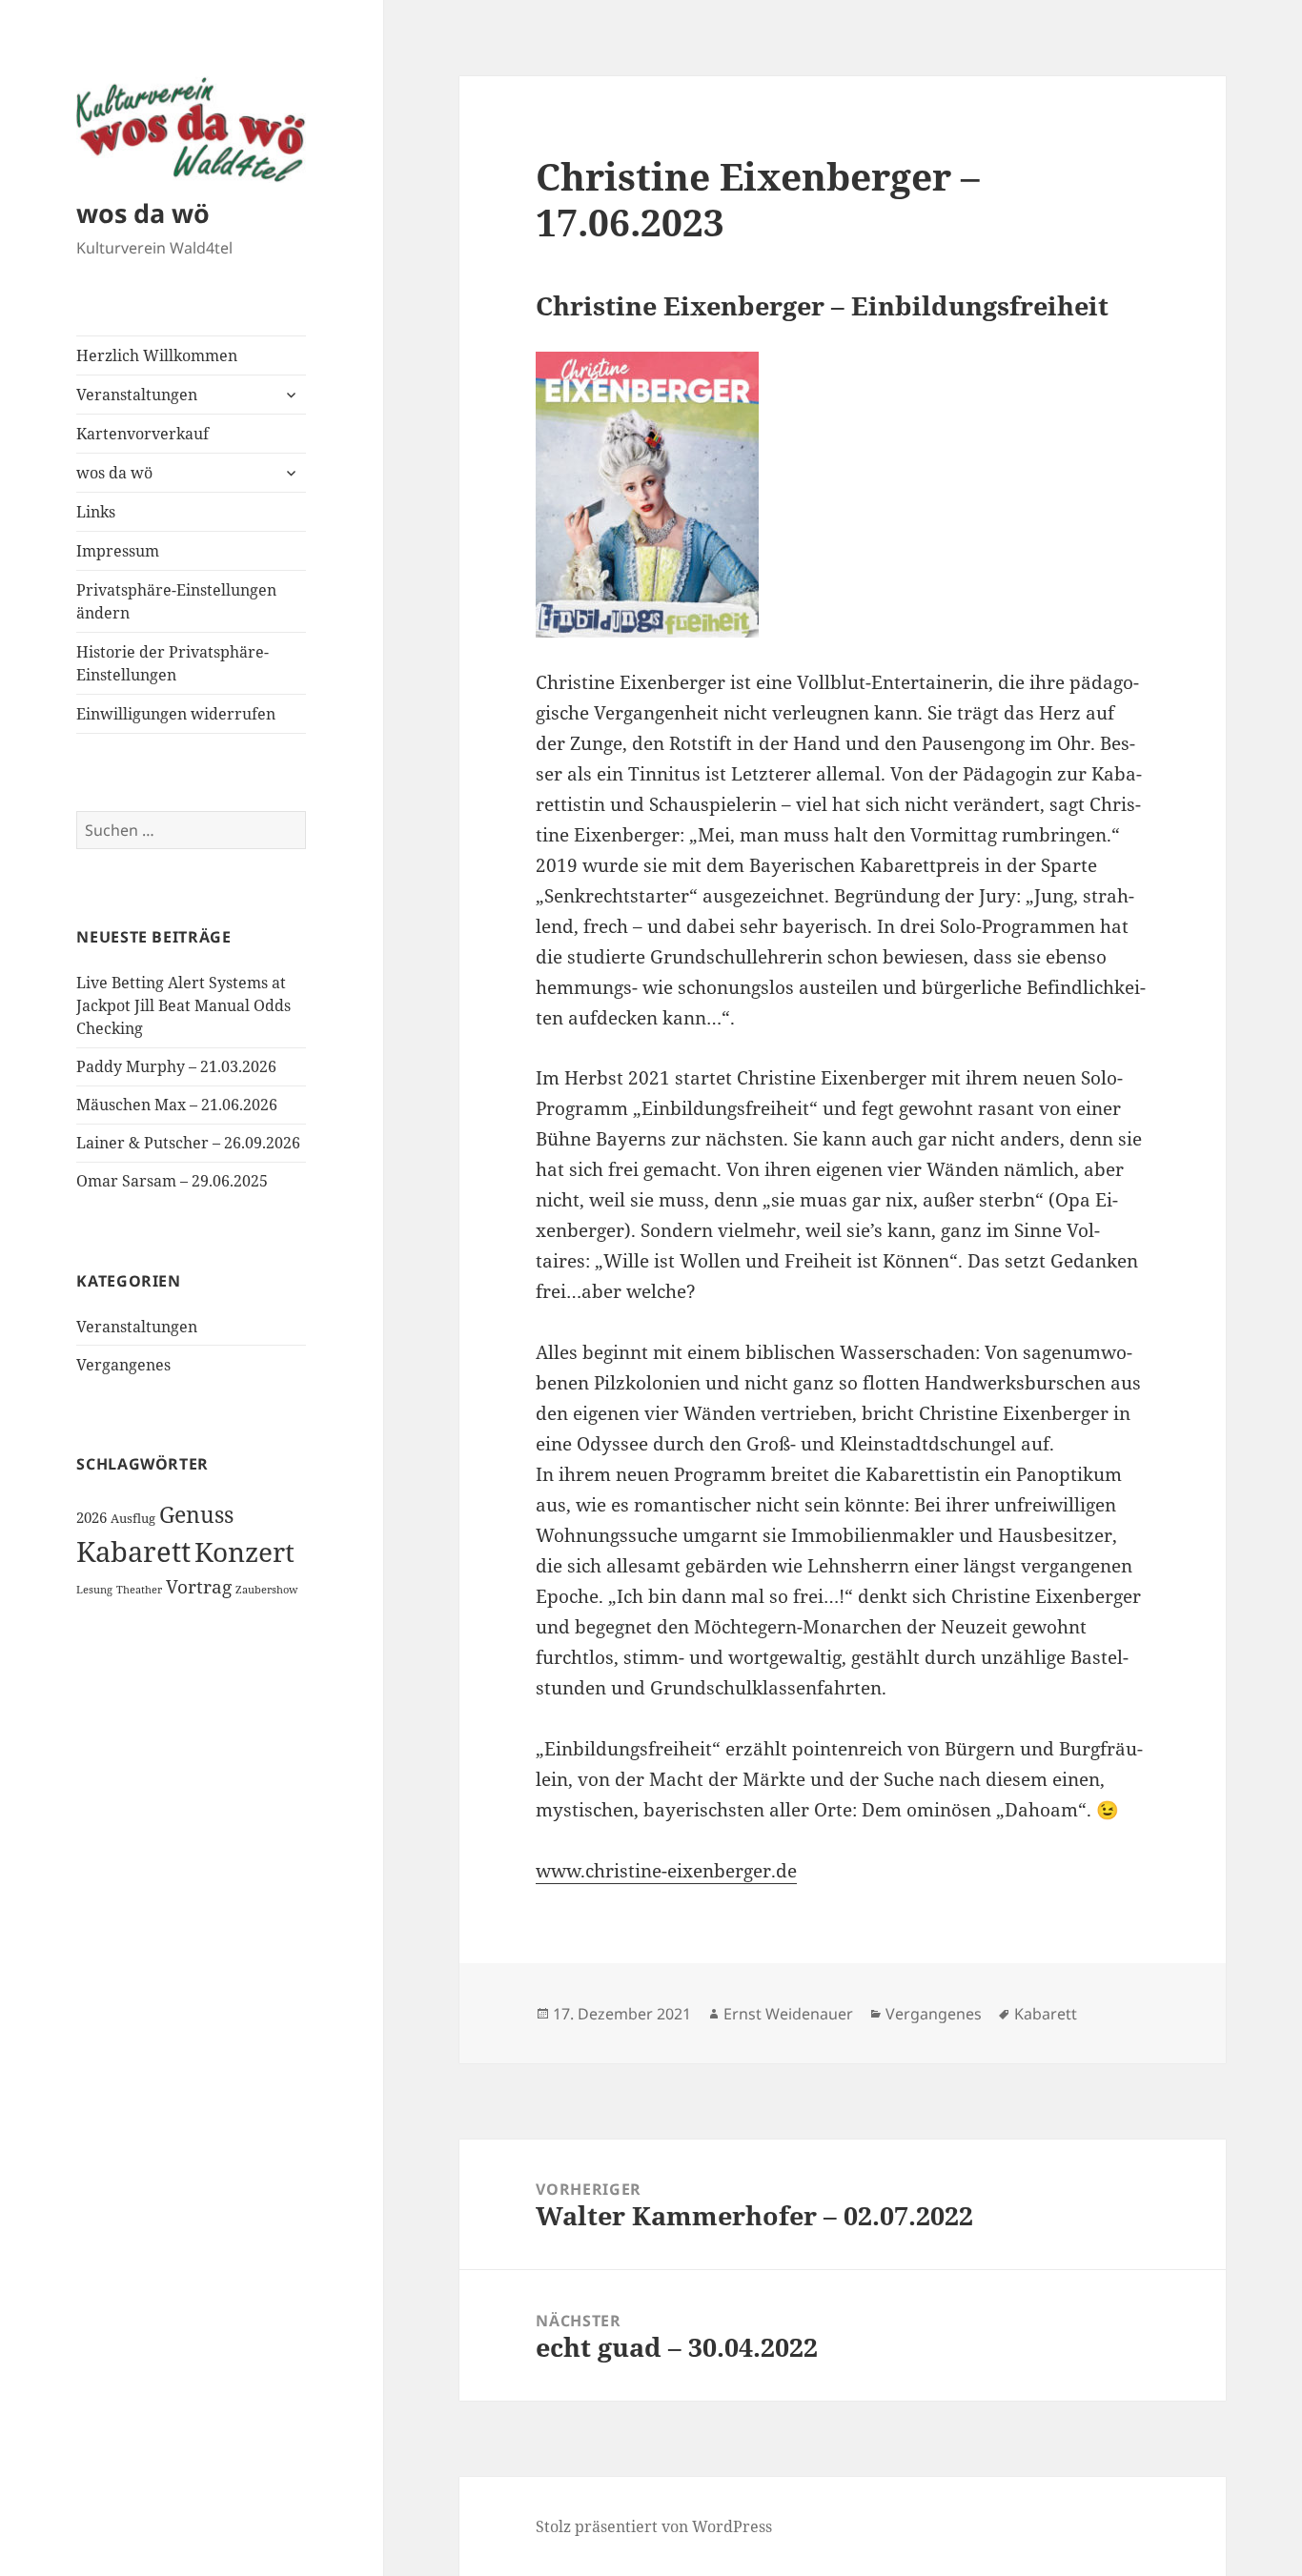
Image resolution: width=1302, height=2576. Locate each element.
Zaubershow (266, 1590)
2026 (92, 1517)
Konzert (244, 1552)
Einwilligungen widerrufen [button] (176, 714)
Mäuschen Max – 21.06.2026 (177, 1105)
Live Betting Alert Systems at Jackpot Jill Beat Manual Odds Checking (183, 1005)
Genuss (196, 1514)
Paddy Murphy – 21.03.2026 (176, 1066)
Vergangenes (123, 1365)
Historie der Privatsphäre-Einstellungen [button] (173, 663)
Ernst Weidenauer (788, 2014)
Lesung (94, 1590)
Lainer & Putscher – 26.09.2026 (188, 1143)
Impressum (118, 551)
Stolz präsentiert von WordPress (654, 2526)
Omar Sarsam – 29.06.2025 (172, 1181)
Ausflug (133, 1518)
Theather (139, 1590)
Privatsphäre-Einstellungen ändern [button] (176, 601)
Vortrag (199, 1587)
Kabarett (133, 1552)
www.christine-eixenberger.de (666, 1871)
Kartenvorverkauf (142, 434)
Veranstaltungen (137, 395)
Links (96, 512)
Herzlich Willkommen (157, 355)
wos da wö (143, 213)
